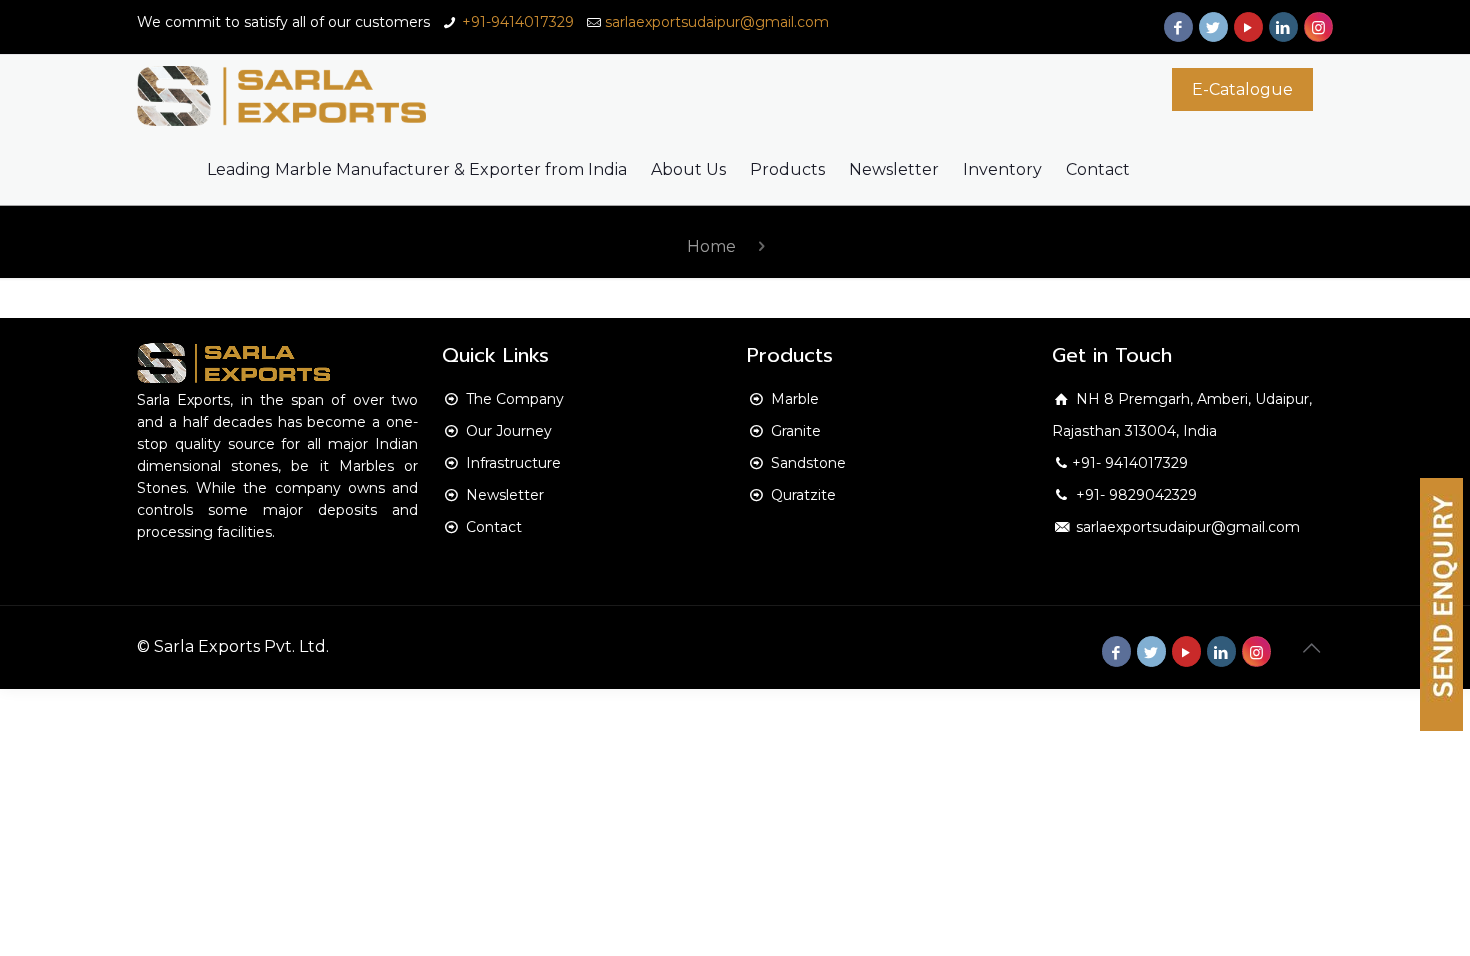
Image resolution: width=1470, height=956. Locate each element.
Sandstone (808, 463)
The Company (515, 399)
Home (711, 246)
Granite (796, 431)
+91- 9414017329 (1130, 463)
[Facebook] (1178, 27)
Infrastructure (513, 463)
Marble (795, 399)
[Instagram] (1318, 27)
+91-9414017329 (518, 22)
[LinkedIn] (1283, 27)
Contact (494, 527)
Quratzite (803, 495)
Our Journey (509, 431)
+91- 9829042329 (1134, 495)
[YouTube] (1248, 27)
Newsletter (505, 495)
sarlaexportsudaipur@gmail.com (717, 22)
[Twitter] (1213, 27)
